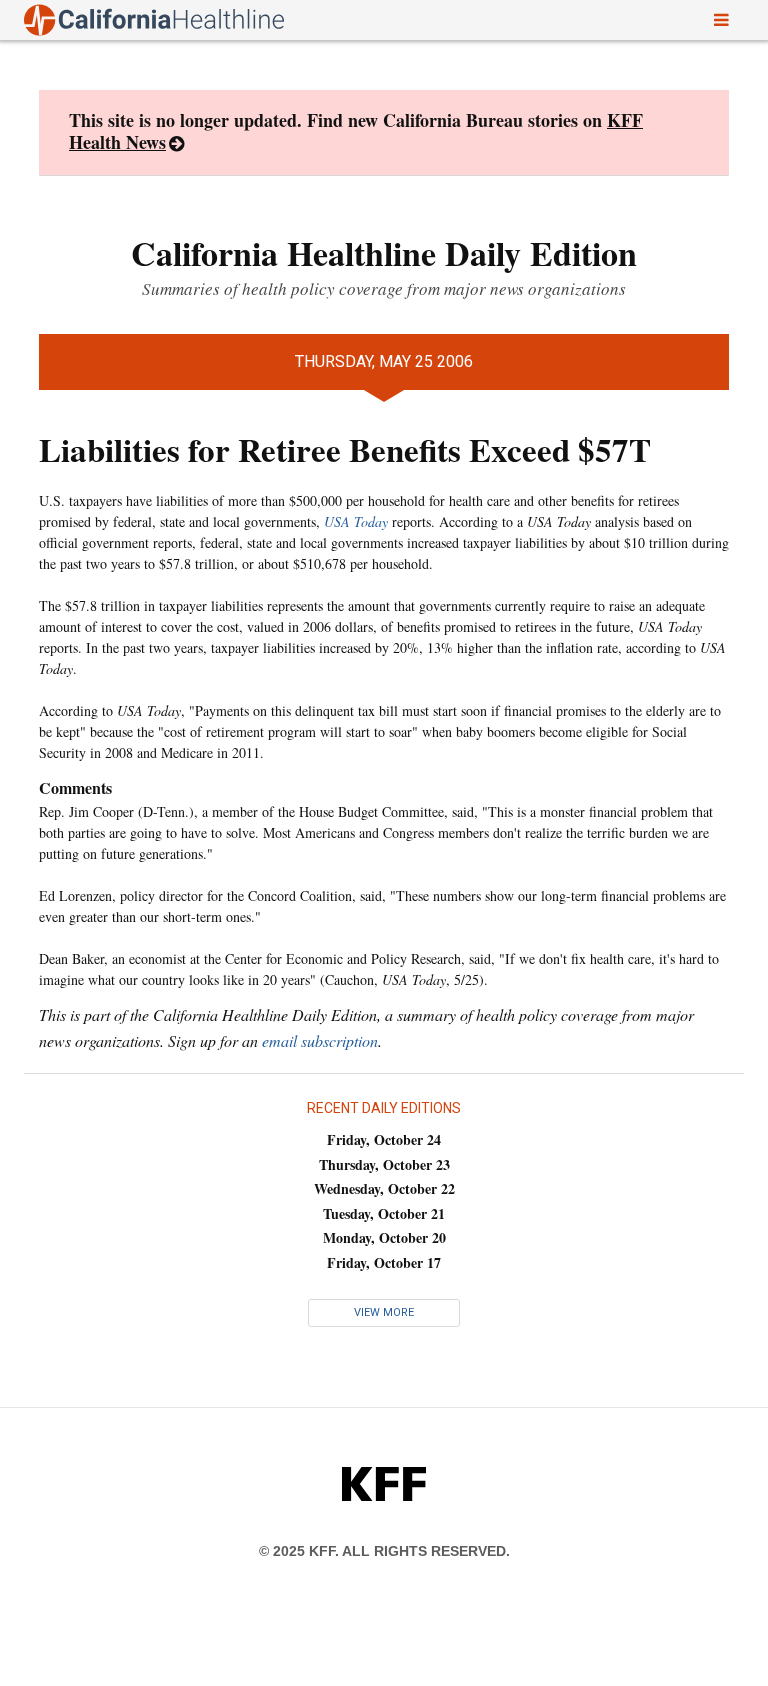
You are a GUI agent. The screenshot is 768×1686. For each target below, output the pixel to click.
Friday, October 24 (384, 1139)
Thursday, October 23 (384, 1164)
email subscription (320, 1040)
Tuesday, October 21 (384, 1213)
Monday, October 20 (384, 1237)
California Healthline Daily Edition (384, 253)
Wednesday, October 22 (384, 1188)
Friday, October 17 (384, 1262)
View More (384, 1312)
